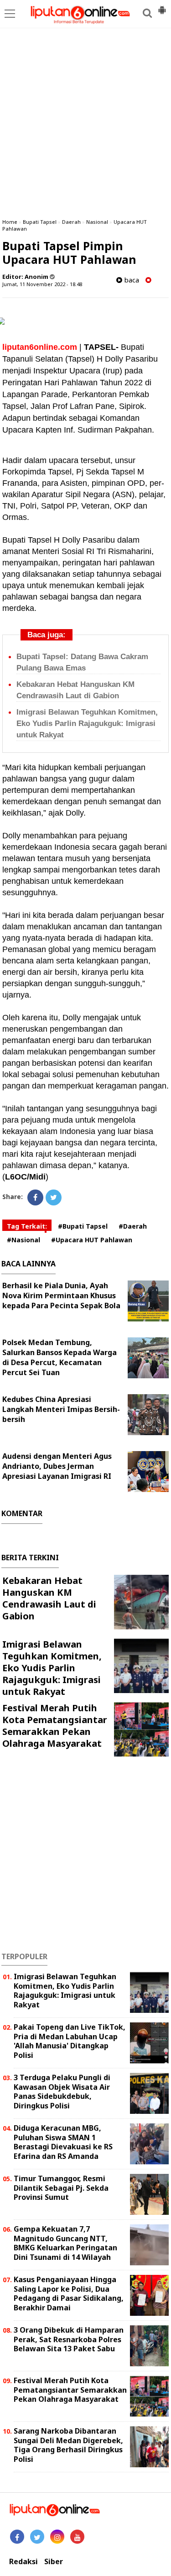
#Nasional (23, 1240)
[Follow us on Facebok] (17, 2537)
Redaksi (23, 2562)
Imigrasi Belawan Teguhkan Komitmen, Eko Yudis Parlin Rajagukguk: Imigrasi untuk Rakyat (87, 723)
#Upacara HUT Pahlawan (92, 1240)
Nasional (97, 222)
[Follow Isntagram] (57, 2537)
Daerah (71, 222)
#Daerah (133, 1226)
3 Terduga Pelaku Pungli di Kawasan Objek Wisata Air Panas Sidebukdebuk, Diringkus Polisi (62, 2092)
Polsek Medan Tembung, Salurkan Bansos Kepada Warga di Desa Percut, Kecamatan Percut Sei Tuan (60, 1357)
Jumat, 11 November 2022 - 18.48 (42, 284)
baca (131, 280)
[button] (162, 6)
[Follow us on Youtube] (77, 2537)
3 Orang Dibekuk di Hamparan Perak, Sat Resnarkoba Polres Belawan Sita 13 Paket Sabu (69, 2339)
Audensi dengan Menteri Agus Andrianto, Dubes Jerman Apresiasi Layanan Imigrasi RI (57, 1466)
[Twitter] (54, 1197)
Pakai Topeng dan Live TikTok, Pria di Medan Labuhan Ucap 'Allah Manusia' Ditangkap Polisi (70, 2041)
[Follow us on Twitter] (37, 2537)
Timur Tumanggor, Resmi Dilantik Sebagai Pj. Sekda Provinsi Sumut (61, 2188)
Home (10, 222)
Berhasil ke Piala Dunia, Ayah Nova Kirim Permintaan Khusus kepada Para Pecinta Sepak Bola (61, 1296)
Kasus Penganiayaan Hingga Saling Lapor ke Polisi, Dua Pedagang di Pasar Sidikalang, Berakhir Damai (69, 2294)
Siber (54, 2562)
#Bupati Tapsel (83, 1226)
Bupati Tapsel (40, 222)
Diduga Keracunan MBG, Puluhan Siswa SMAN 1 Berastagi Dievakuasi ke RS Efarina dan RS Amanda (63, 2142)
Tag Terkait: (27, 1226)
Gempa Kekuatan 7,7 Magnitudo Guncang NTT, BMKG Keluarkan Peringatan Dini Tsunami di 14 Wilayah (65, 2243)
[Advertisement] (85, 122)
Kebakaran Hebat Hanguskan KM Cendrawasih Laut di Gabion (49, 1598)
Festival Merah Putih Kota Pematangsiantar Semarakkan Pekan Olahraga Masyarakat (55, 1726)
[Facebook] (35, 1197)
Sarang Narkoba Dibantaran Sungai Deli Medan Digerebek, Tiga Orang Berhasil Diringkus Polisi (68, 2445)
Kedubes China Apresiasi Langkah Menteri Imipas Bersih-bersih (61, 1409)
